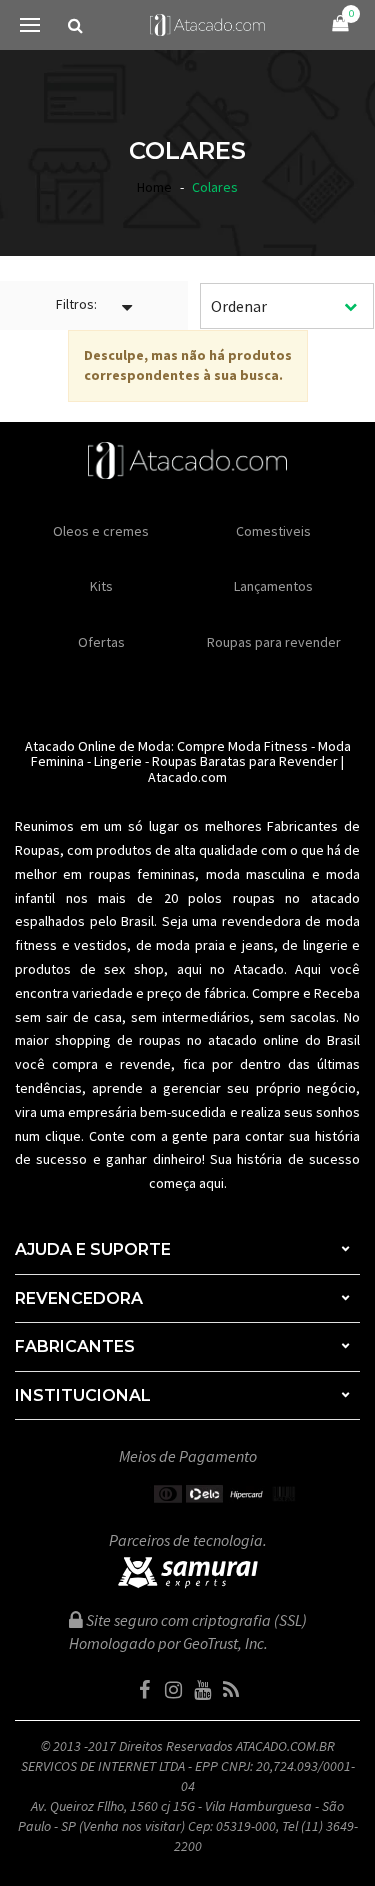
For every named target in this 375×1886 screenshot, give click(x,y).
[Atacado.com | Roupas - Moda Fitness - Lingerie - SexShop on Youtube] (202, 1690)
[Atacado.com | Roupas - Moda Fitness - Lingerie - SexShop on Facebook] (144, 1690)
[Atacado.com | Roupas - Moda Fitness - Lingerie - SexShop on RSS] (231, 1690)
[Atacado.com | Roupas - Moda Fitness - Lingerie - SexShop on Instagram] (173, 1690)
